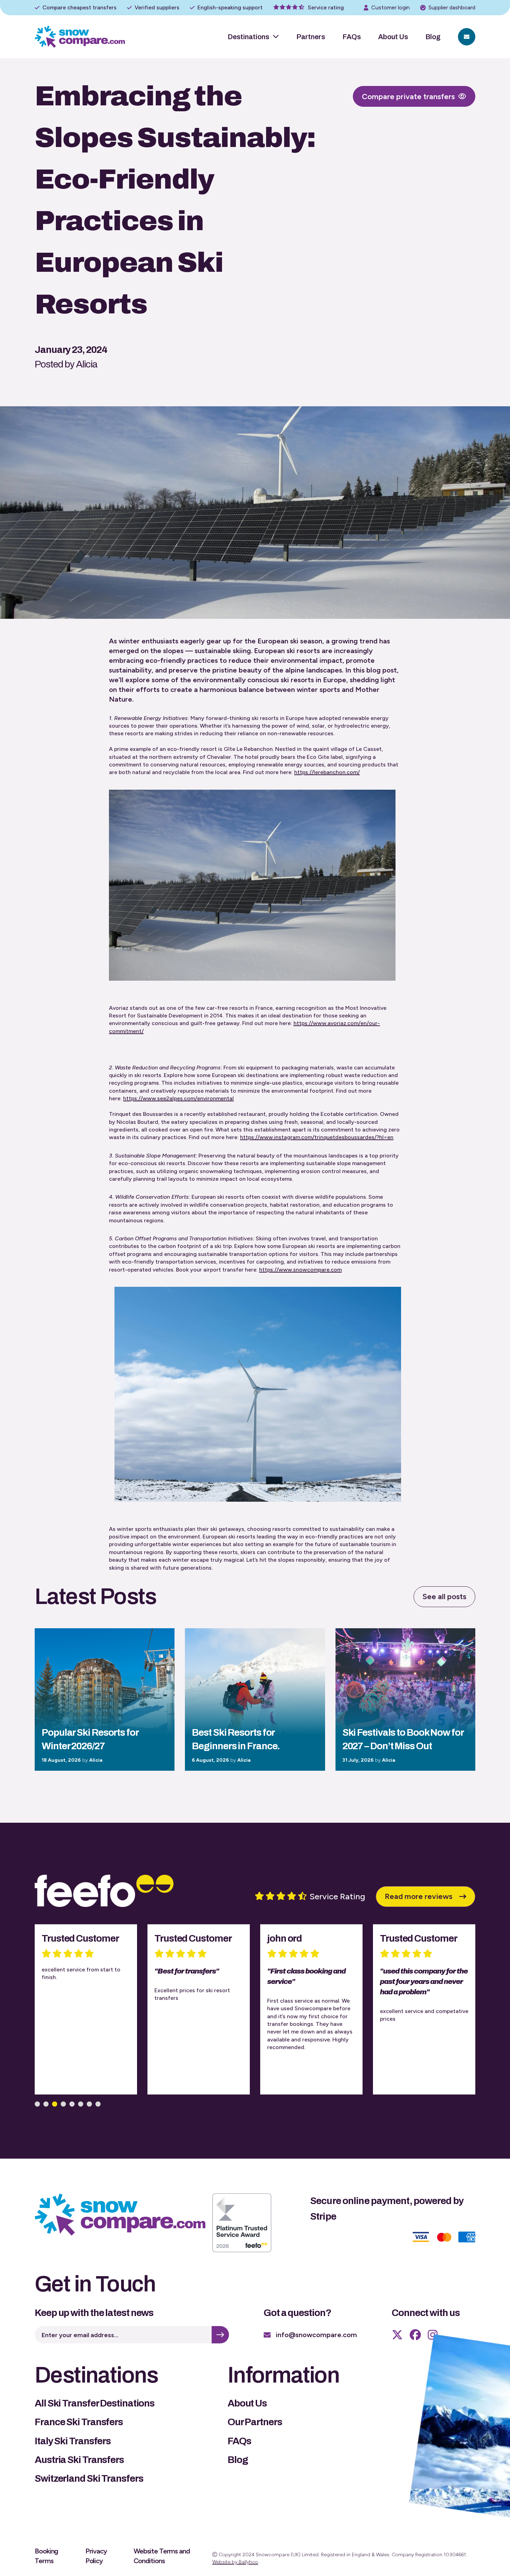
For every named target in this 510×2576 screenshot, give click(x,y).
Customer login (390, 7)
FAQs (352, 37)
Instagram (433, 2335)
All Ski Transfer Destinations (95, 2403)
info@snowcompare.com (316, 2335)
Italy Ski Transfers (73, 2441)
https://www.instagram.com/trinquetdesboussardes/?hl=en (317, 1137)
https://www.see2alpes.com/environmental (178, 1098)
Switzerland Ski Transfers (89, 2478)
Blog (433, 37)
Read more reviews (419, 1896)
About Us (393, 37)
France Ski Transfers (79, 2422)
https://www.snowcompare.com (300, 1270)
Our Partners (255, 2422)
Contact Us (467, 37)
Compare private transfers (408, 97)
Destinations (248, 37)
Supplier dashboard (452, 7)
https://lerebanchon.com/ (327, 772)
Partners (311, 37)
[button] (37, 2104)
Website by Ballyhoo (235, 2562)
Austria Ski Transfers (79, 2460)
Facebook (415, 2335)
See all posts (444, 1597)
